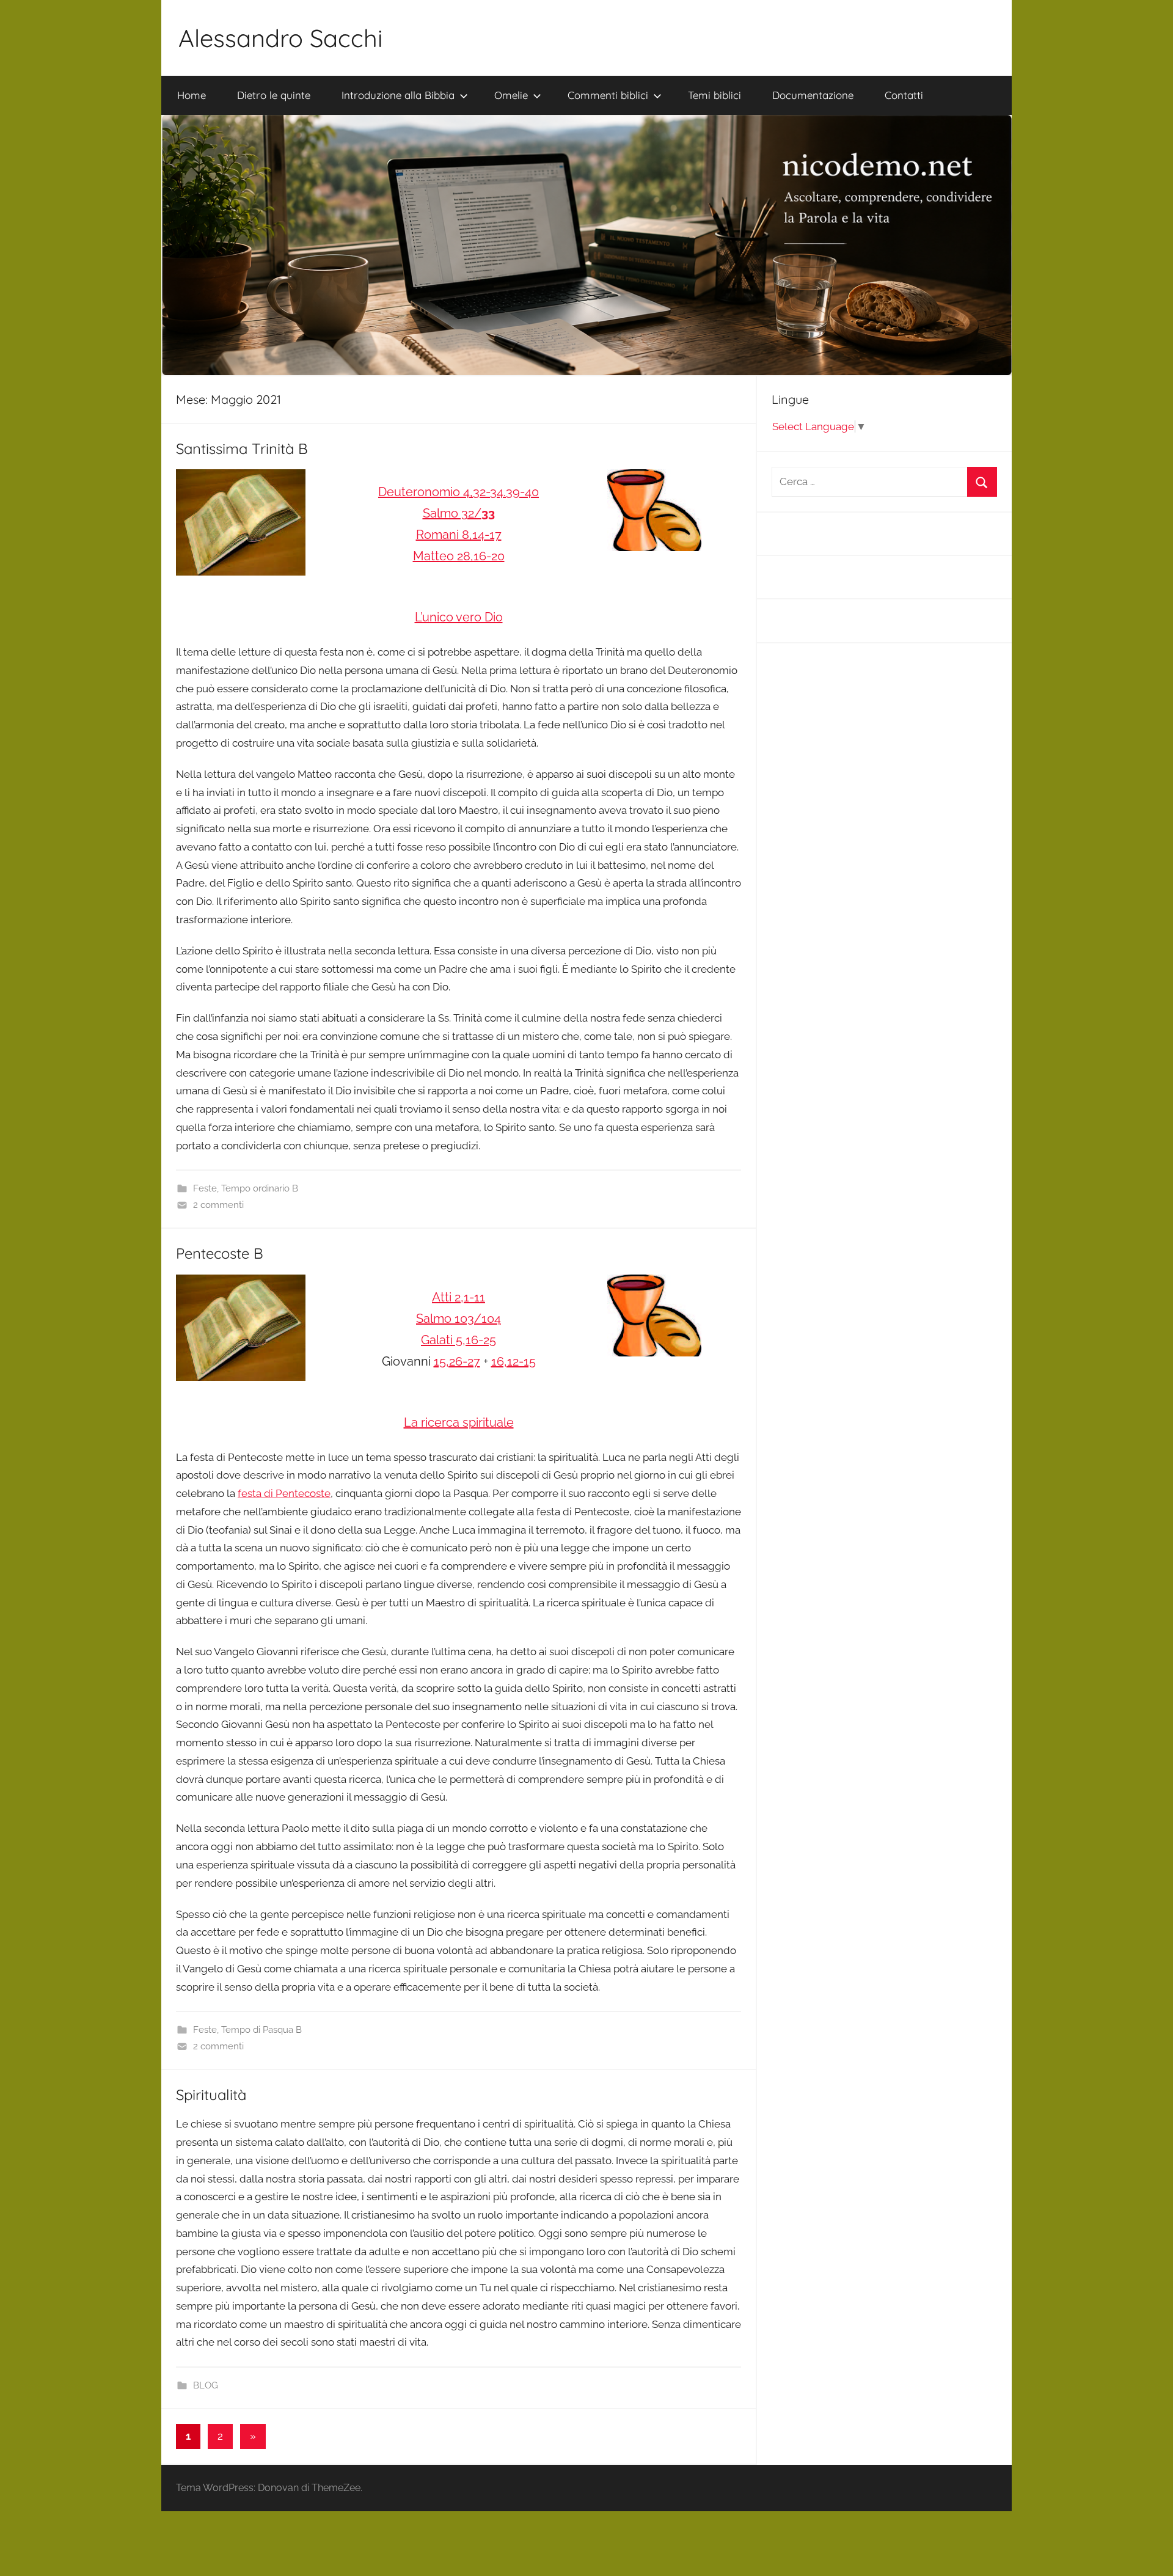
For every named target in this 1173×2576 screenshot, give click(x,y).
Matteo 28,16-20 (459, 556)
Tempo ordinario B (260, 1188)
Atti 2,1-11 (459, 1297)
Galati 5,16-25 (459, 1340)
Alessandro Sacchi (281, 38)
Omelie (511, 95)
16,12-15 (513, 1361)
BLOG (206, 2385)
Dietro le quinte (274, 95)
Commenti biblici (608, 95)
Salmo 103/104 (459, 1319)
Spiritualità (211, 2095)
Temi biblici (714, 95)
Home (192, 95)
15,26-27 (457, 1361)
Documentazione (813, 95)
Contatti (904, 95)
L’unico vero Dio (459, 617)
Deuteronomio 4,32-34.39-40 (459, 492)
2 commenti (218, 1205)
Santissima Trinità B (242, 448)
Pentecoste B (220, 1253)
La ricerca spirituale (459, 1422)
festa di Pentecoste (284, 1493)
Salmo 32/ (459, 513)
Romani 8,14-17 (459, 535)
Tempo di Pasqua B (261, 2030)
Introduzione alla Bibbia (398, 95)
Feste (205, 1188)
